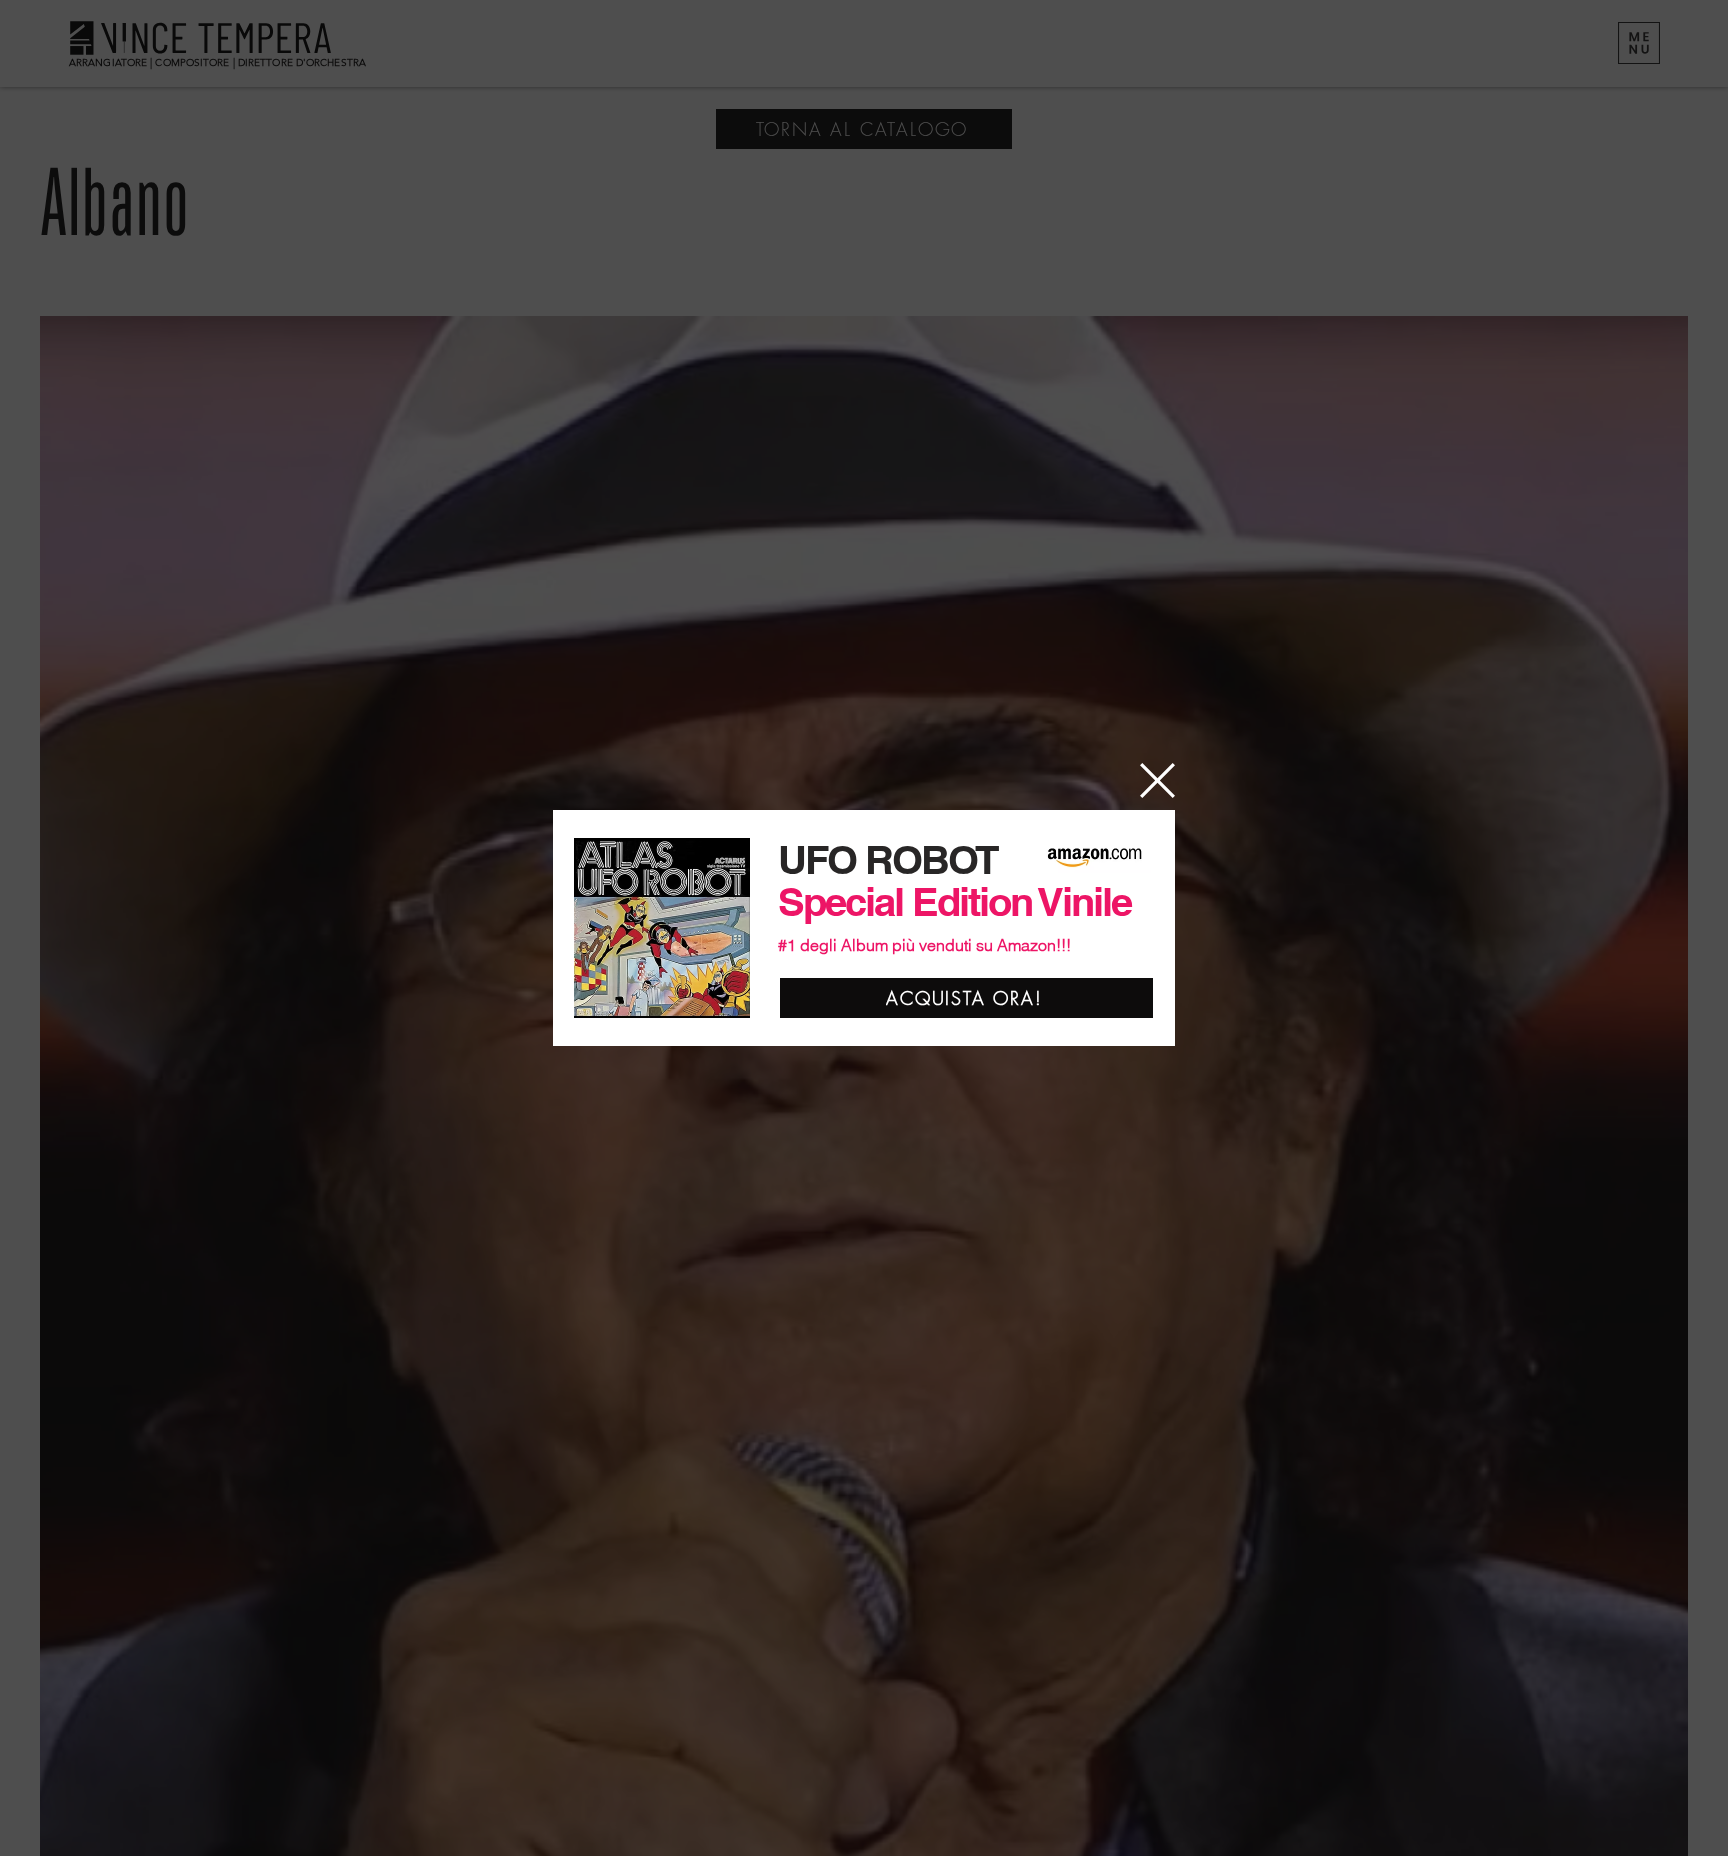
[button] (1157, 780)
